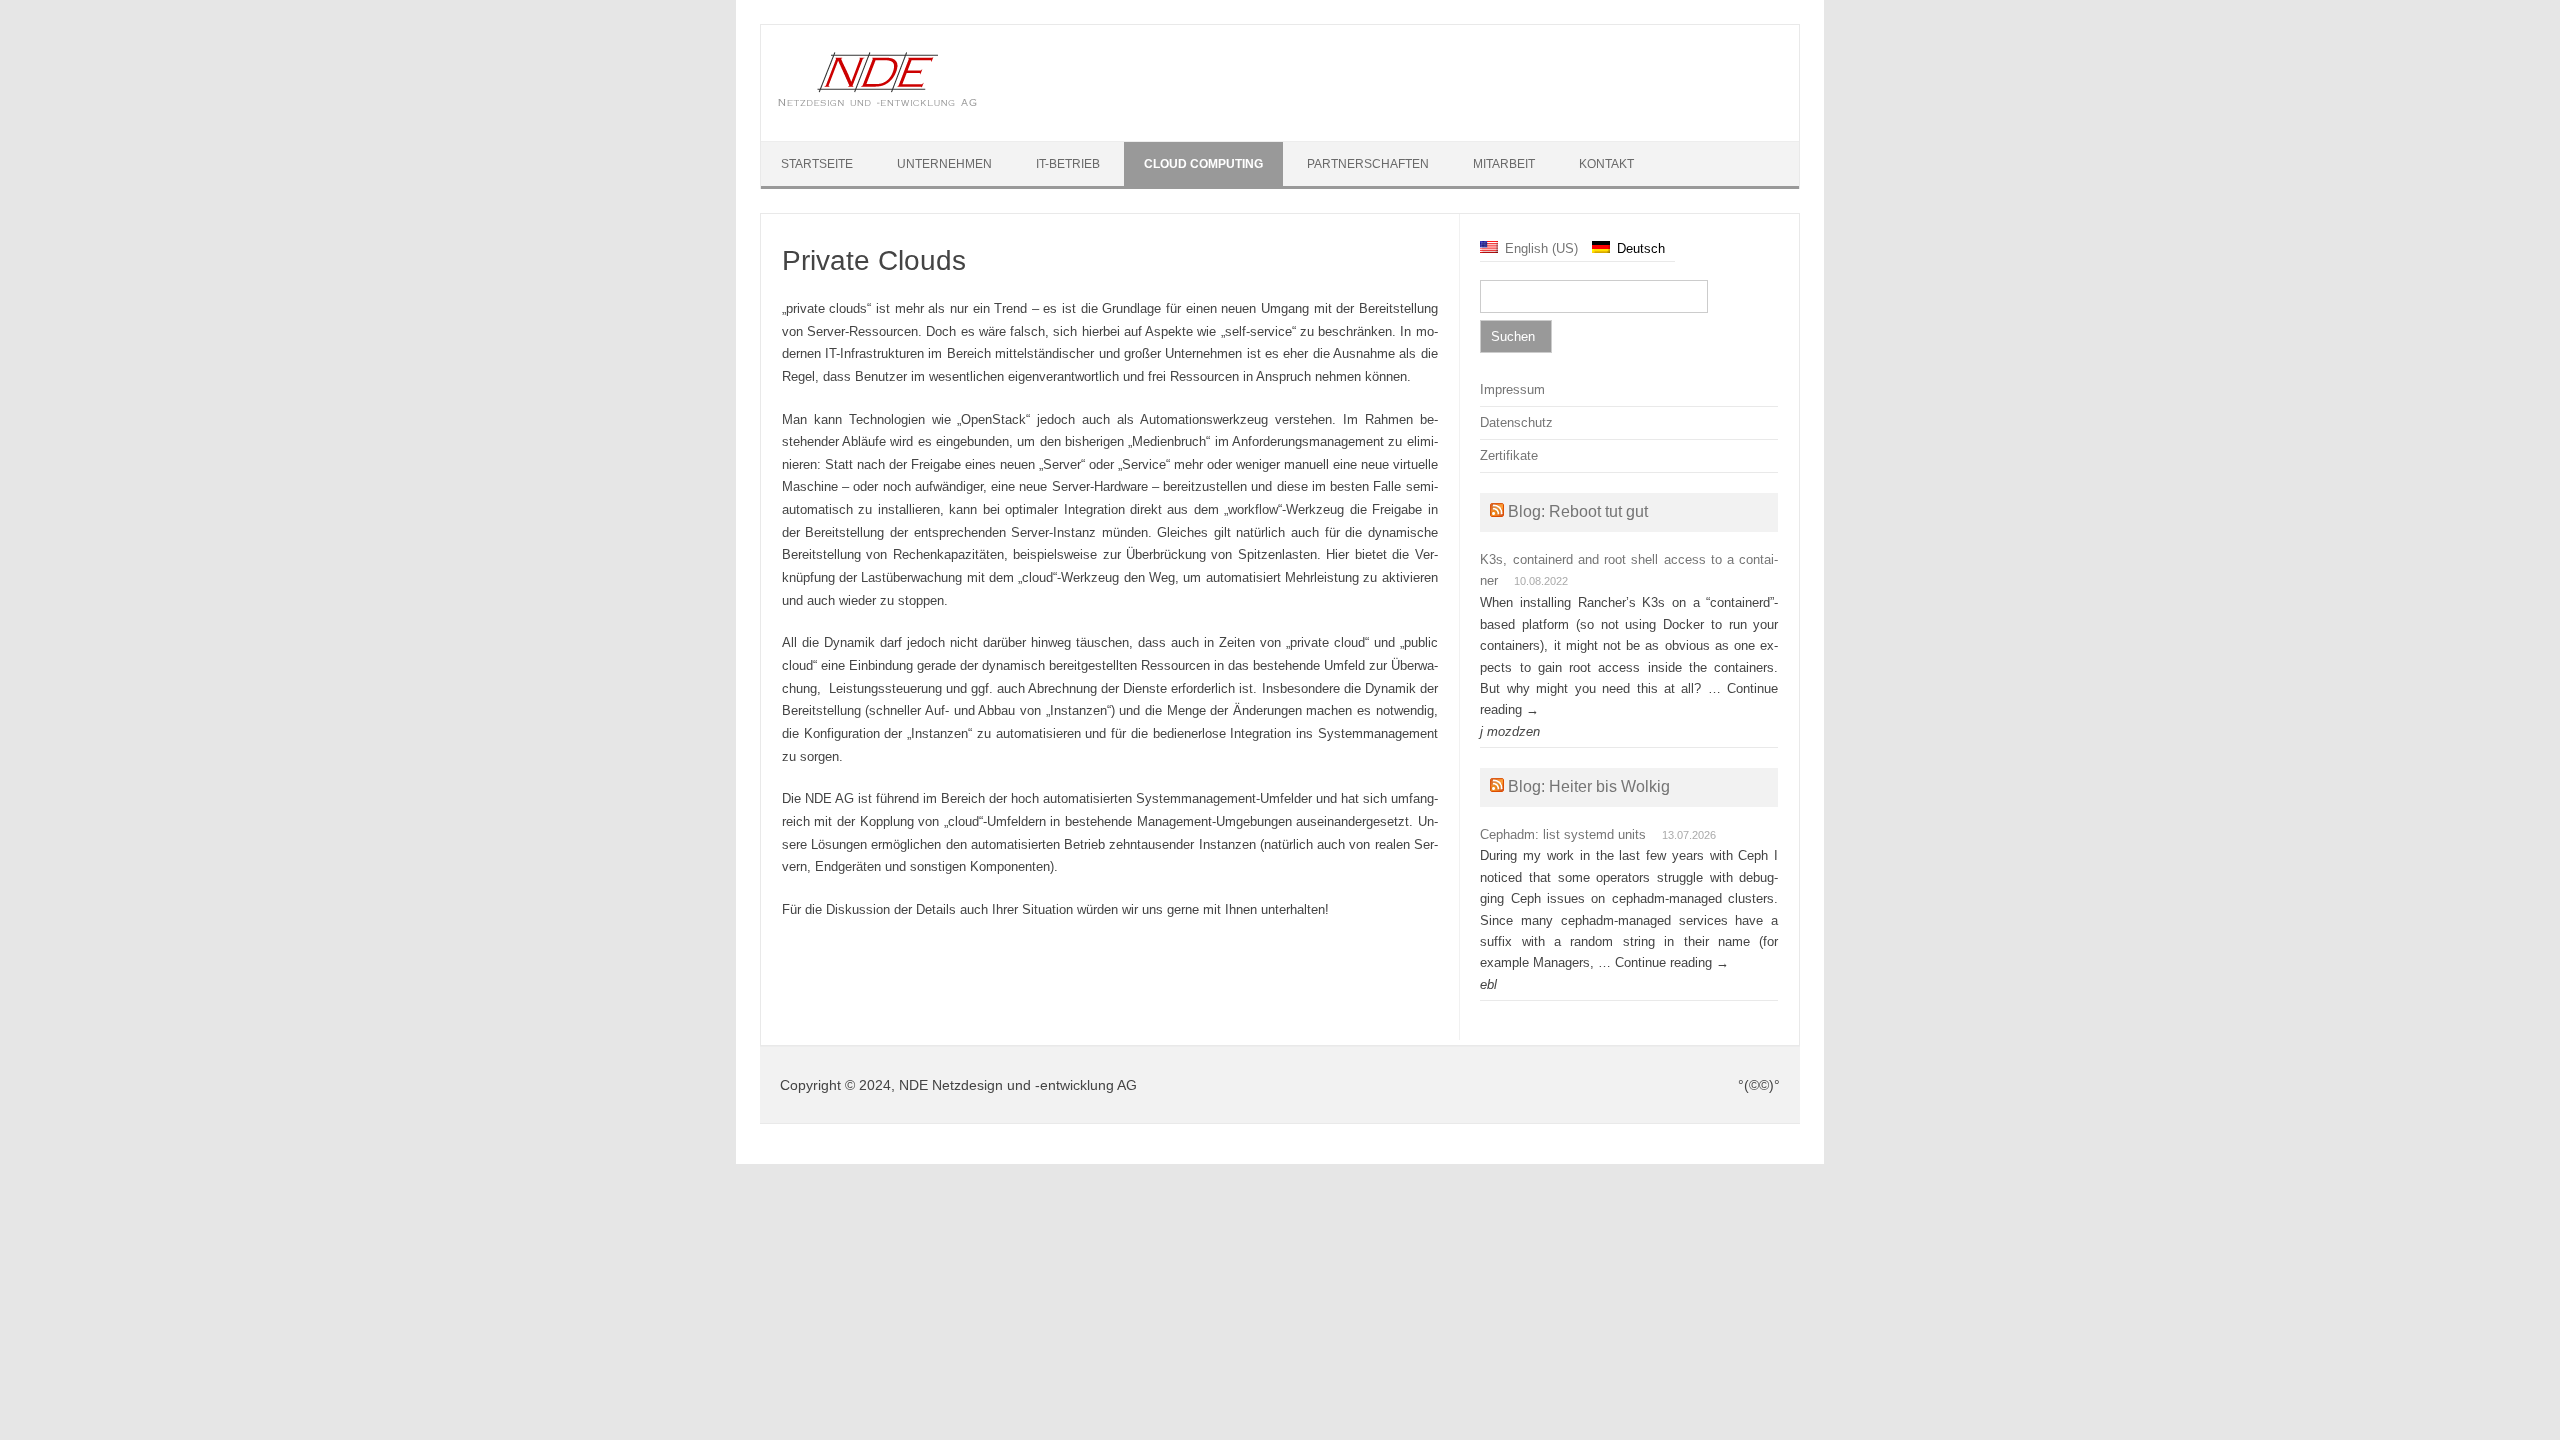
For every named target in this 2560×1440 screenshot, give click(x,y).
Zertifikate (1509, 455)
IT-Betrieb (1068, 164)
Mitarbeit (1504, 164)
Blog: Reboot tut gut (1578, 511)
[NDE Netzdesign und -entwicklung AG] (878, 103)
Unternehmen (944, 164)
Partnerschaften (1368, 164)
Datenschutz (1516, 422)
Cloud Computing (1203, 164)
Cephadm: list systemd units (1563, 834)
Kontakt (1606, 164)
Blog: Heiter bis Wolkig (1589, 786)
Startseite (817, 164)
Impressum (1512, 389)
